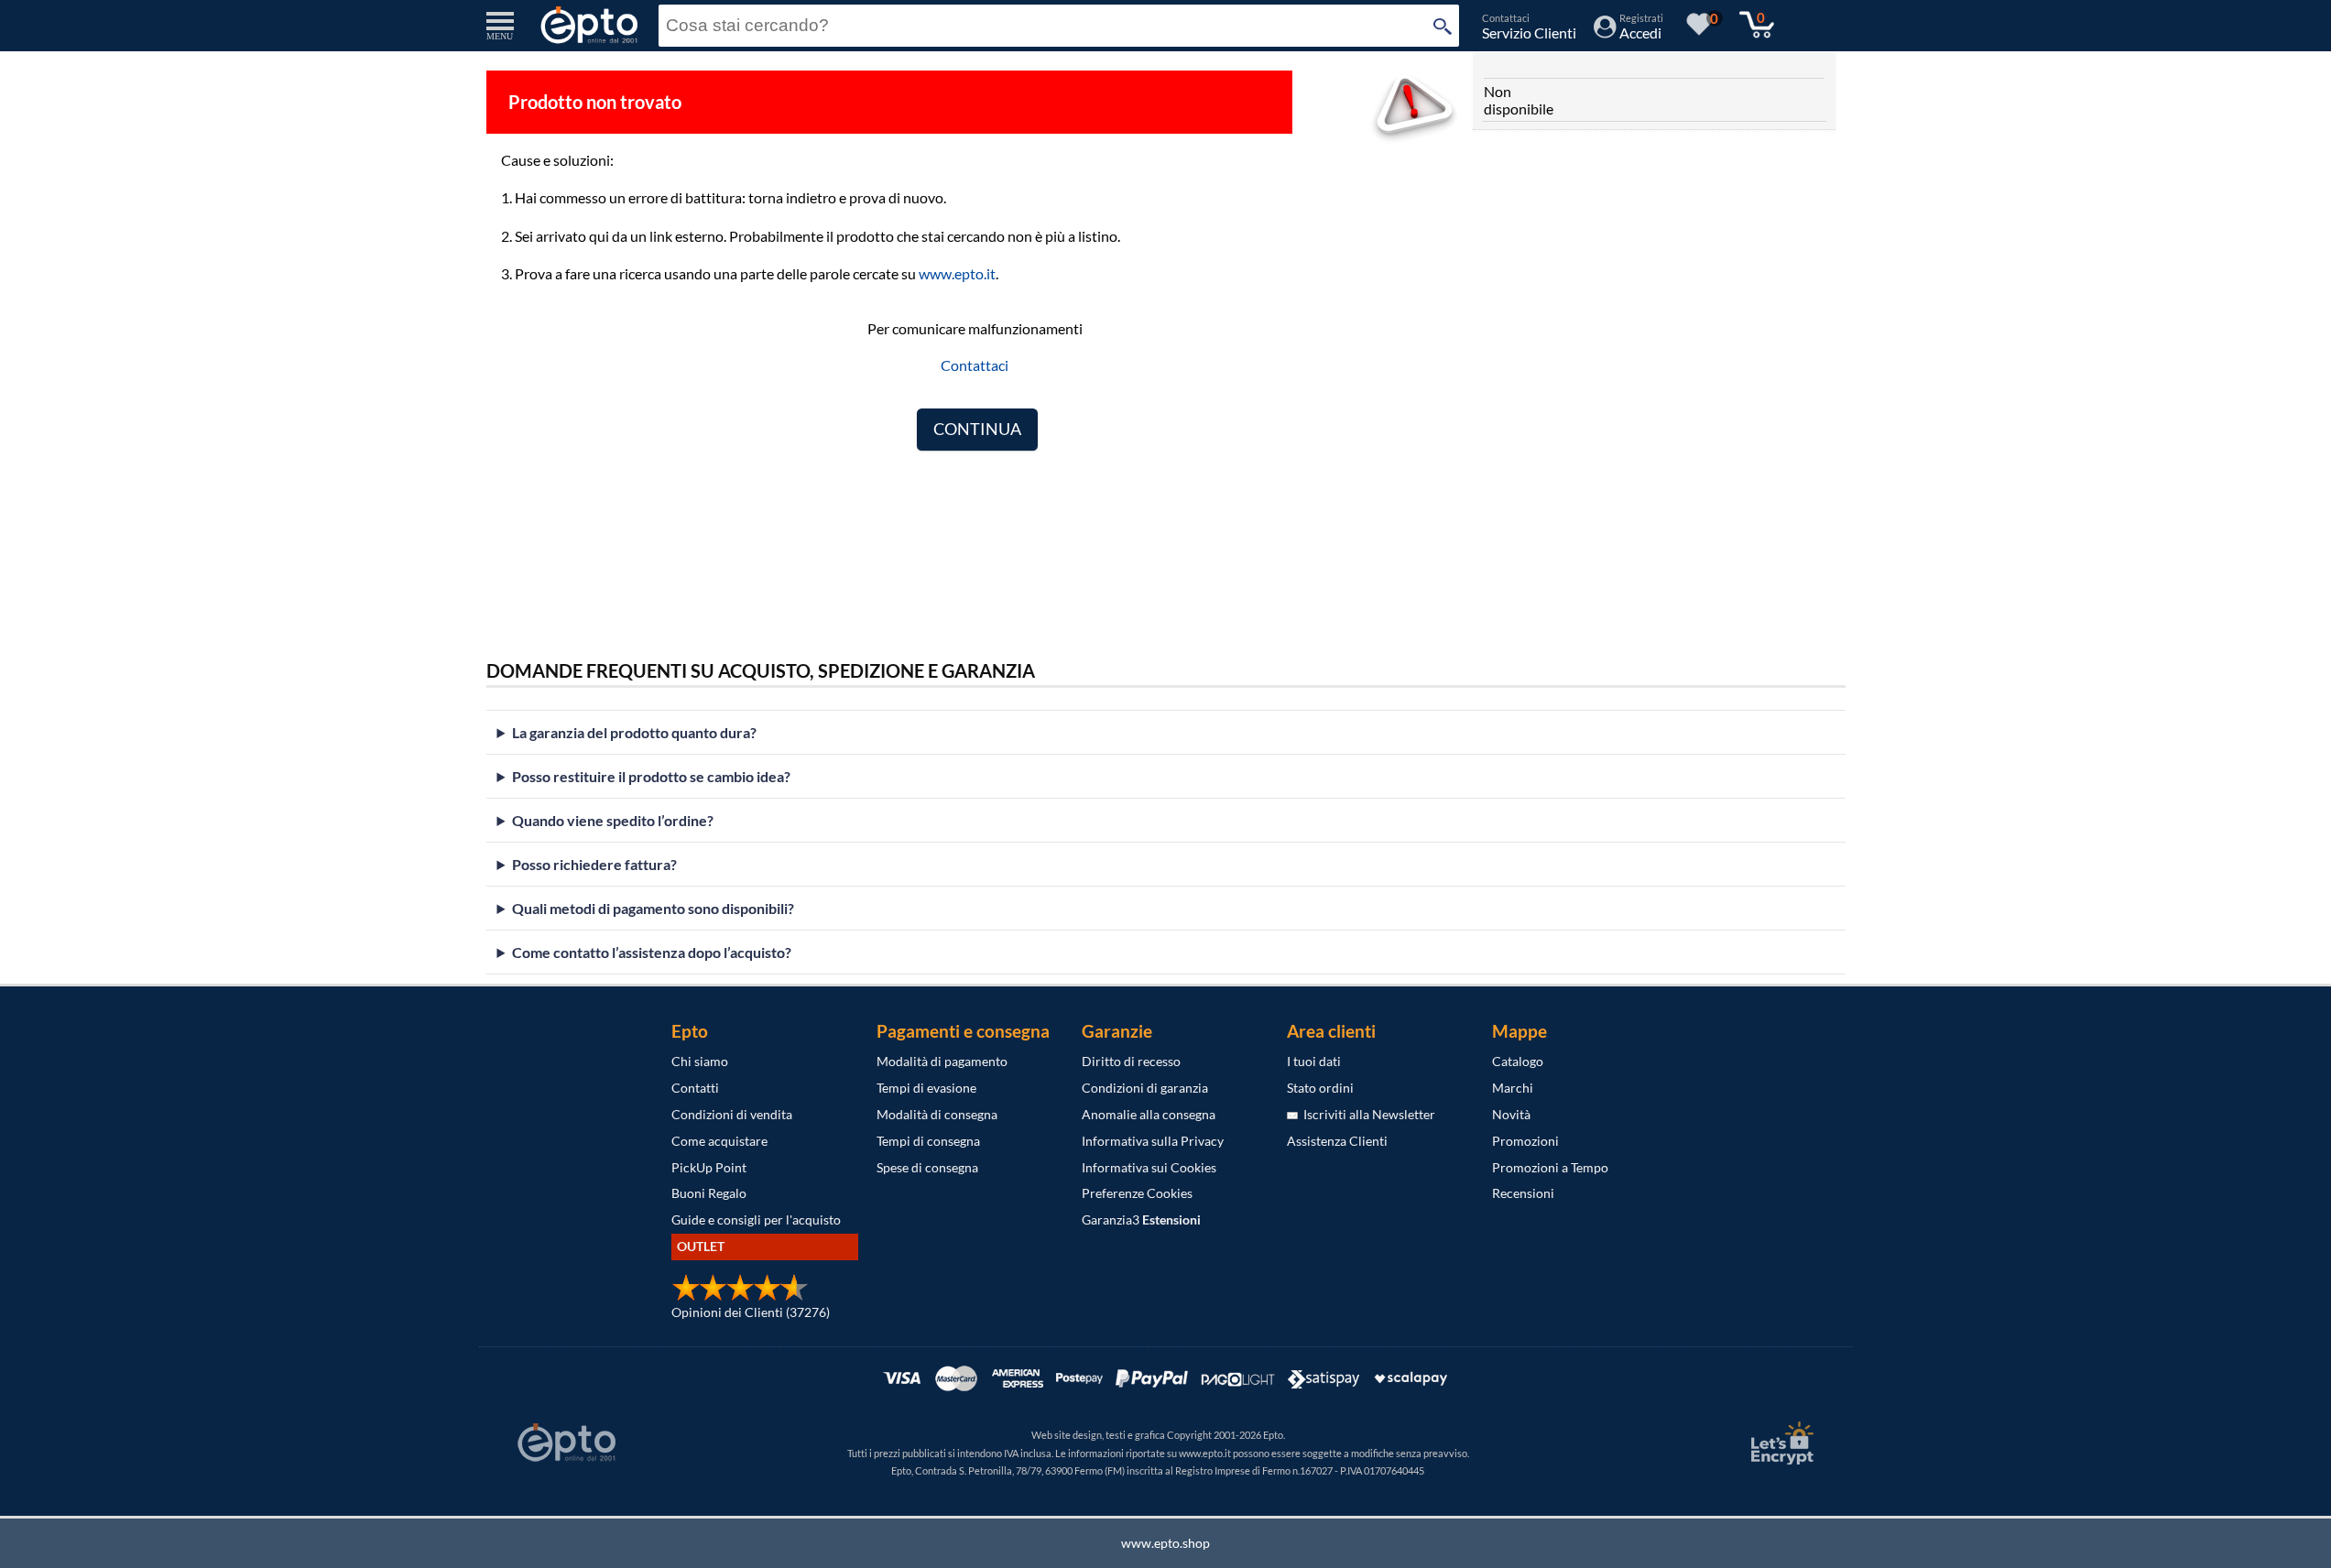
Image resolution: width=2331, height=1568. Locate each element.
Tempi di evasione (926, 1088)
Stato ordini (1320, 1088)
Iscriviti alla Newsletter (1367, 1114)
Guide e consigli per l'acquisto (756, 1220)
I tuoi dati (1314, 1061)
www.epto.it (957, 273)
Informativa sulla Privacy (1153, 1141)
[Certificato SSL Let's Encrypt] (1780, 1443)
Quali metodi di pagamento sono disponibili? (653, 908)
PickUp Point (709, 1167)
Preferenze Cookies (1137, 1193)
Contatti (695, 1088)
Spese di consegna (927, 1167)
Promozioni (1525, 1141)
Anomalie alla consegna (1149, 1114)
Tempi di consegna (928, 1141)
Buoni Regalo (709, 1193)
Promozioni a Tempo (1550, 1167)
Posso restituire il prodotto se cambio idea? (651, 776)
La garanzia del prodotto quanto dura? (634, 732)
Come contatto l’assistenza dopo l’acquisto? (652, 952)
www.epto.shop (1165, 1543)
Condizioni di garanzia (1145, 1088)
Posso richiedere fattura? (594, 864)
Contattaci (975, 365)
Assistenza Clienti (1337, 1141)
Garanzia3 (1141, 1220)
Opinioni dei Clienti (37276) (751, 1312)
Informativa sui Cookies (1149, 1167)
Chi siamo (700, 1061)
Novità (1511, 1114)
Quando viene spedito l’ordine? (613, 820)
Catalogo (1518, 1061)
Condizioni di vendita (732, 1114)
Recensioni (1523, 1193)
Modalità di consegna (937, 1114)
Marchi (1513, 1088)
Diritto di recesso (1131, 1061)
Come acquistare (719, 1141)
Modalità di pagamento (942, 1061)
